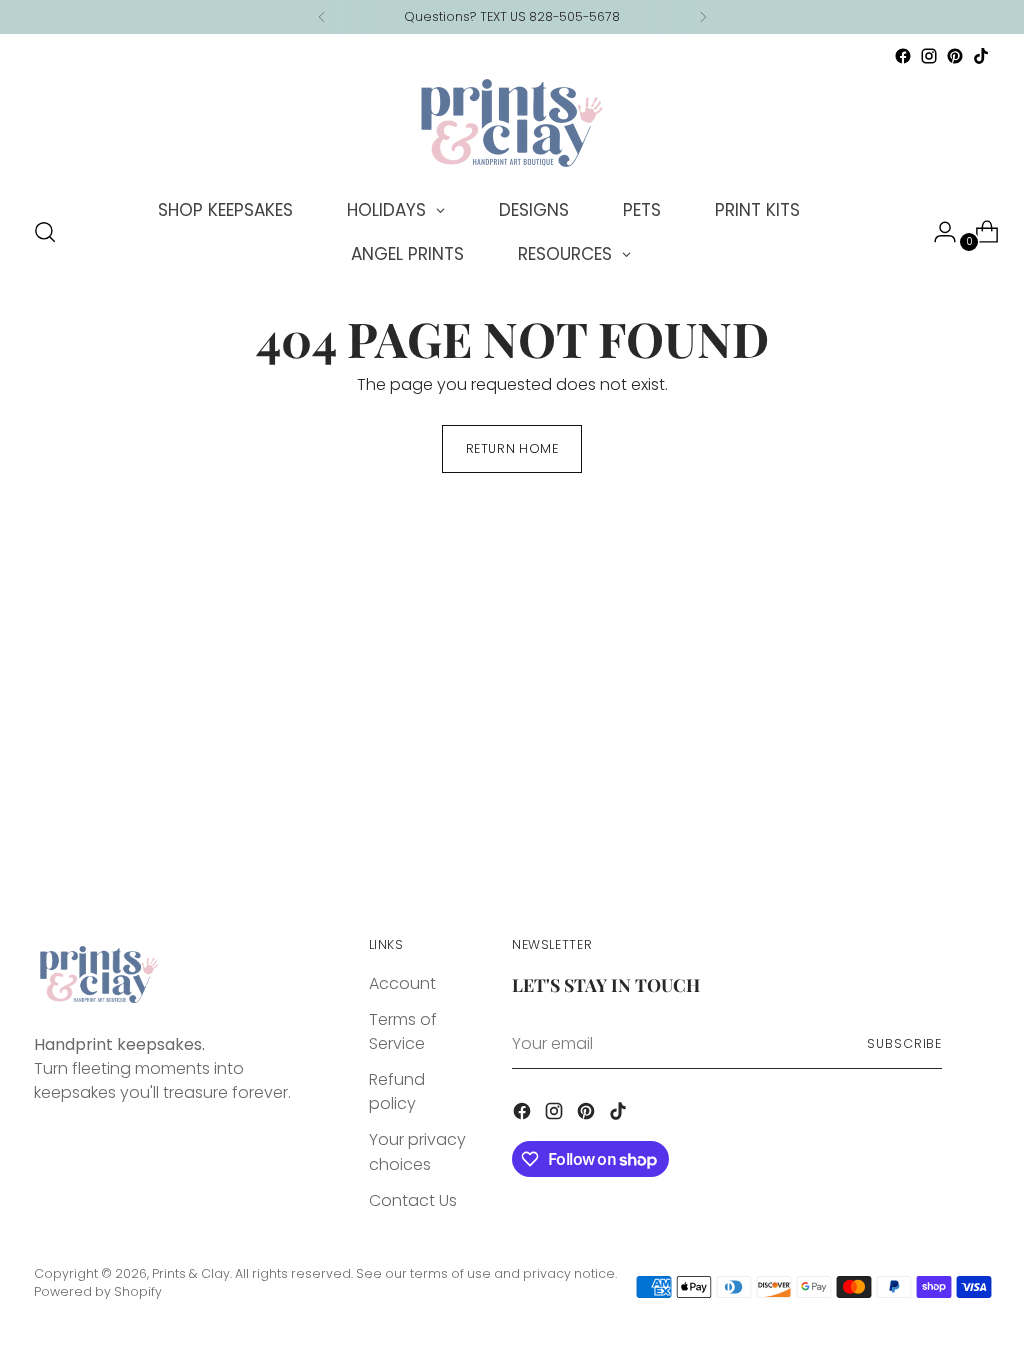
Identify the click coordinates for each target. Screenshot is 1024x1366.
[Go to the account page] (937, 232)
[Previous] (322, 17)
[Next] (703, 17)
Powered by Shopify (98, 1291)
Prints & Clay (191, 1273)
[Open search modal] (45, 232)
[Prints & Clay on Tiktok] (981, 56)
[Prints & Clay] (512, 123)
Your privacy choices (417, 1151)
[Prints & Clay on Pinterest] (955, 56)
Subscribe (904, 1043)
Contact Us (413, 1200)
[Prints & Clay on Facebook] (903, 56)
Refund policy (397, 1091)
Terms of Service (403, 1031)
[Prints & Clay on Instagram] (929, 56)
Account (402, 983)
